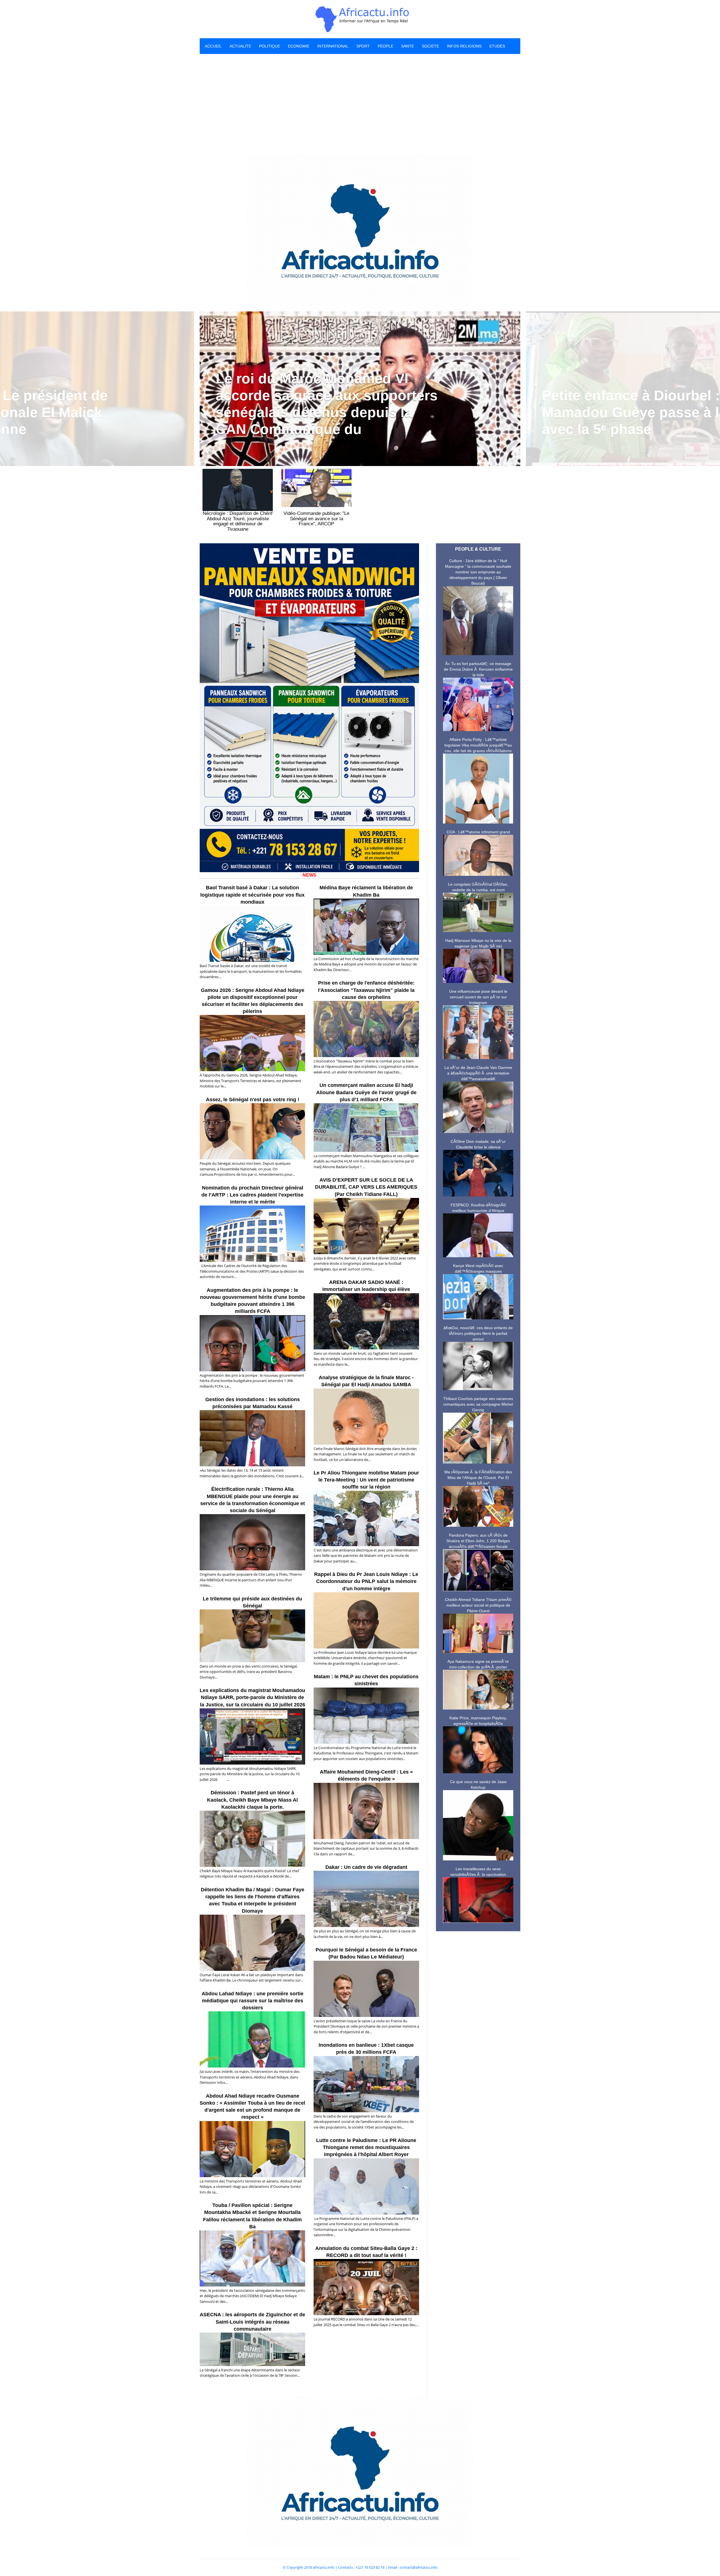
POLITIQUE (270, 46)
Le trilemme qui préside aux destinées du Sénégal (252, 1602)
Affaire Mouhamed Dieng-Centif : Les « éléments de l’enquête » (366, 1775)
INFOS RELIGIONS (464, 46)
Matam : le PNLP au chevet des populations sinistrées (366, 1680)
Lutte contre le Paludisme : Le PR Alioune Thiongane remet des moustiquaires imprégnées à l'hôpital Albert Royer (366, 2147)
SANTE (408, 46)
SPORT (363, 46)
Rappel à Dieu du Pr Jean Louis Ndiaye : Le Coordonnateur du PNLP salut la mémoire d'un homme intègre (366, 1581)
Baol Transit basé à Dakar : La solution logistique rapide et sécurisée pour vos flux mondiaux (252, 895)
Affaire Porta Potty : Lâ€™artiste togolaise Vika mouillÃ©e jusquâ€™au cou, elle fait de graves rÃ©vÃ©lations (478, 745)
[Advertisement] (360, 105)
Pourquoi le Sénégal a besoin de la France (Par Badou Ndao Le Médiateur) (366, 1953)
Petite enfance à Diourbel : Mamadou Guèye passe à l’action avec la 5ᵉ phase (327, 412)
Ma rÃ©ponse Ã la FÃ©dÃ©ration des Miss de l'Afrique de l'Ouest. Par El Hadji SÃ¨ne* (478, 1478)
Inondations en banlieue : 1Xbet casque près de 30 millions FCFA (366, 2049)
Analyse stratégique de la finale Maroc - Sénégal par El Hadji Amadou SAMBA (366, 1381)
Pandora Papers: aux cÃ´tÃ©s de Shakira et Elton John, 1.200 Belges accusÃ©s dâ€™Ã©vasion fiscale (478, 1541)
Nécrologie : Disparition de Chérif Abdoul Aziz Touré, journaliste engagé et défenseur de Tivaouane (238, 521)
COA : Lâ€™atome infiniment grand (478, 832)
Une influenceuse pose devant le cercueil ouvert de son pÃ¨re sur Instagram (478, 997)
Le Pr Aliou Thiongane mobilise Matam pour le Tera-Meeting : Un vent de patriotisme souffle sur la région (366, 1480)
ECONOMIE (299, 46)
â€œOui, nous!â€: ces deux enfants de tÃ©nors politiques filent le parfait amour (478, 1333)
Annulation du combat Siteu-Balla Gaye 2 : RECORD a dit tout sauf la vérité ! (366, 2252)
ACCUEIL (213, 46)
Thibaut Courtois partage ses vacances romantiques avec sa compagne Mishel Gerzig (478, 1404)
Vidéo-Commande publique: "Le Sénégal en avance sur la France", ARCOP (316, 519)
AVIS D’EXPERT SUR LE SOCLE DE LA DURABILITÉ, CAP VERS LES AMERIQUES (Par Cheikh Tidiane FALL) (366, 1187)
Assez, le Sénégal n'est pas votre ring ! (253, 1100)
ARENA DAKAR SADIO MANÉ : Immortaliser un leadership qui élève (366, 1286)
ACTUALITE (240, 46)
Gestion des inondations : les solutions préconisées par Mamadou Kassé (253, 1403)
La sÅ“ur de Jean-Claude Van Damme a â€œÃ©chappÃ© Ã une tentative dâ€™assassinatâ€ (478, 1073)
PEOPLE (385, 46)
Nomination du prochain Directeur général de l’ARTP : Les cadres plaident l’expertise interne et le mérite (252, 1195)
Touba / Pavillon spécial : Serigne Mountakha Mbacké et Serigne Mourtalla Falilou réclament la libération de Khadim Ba (252, 2216)
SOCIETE (430, 46)
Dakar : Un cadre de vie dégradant (366, 1867)
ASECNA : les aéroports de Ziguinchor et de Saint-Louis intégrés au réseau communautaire (252, 2322)
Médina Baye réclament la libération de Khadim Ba (366, 891)
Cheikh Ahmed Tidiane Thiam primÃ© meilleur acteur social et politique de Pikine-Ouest (478, 1605)
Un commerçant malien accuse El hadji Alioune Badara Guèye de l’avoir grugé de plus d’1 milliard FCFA (366, 1092)
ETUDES (497, 46)
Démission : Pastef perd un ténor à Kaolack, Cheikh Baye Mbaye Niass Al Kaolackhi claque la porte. (252, 1800)
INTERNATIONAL (333, 46)
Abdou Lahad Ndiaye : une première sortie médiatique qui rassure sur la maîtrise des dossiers (253, 2001)
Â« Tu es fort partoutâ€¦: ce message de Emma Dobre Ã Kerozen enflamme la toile (478, 669)
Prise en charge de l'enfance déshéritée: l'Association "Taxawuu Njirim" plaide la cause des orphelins (366, 990)
